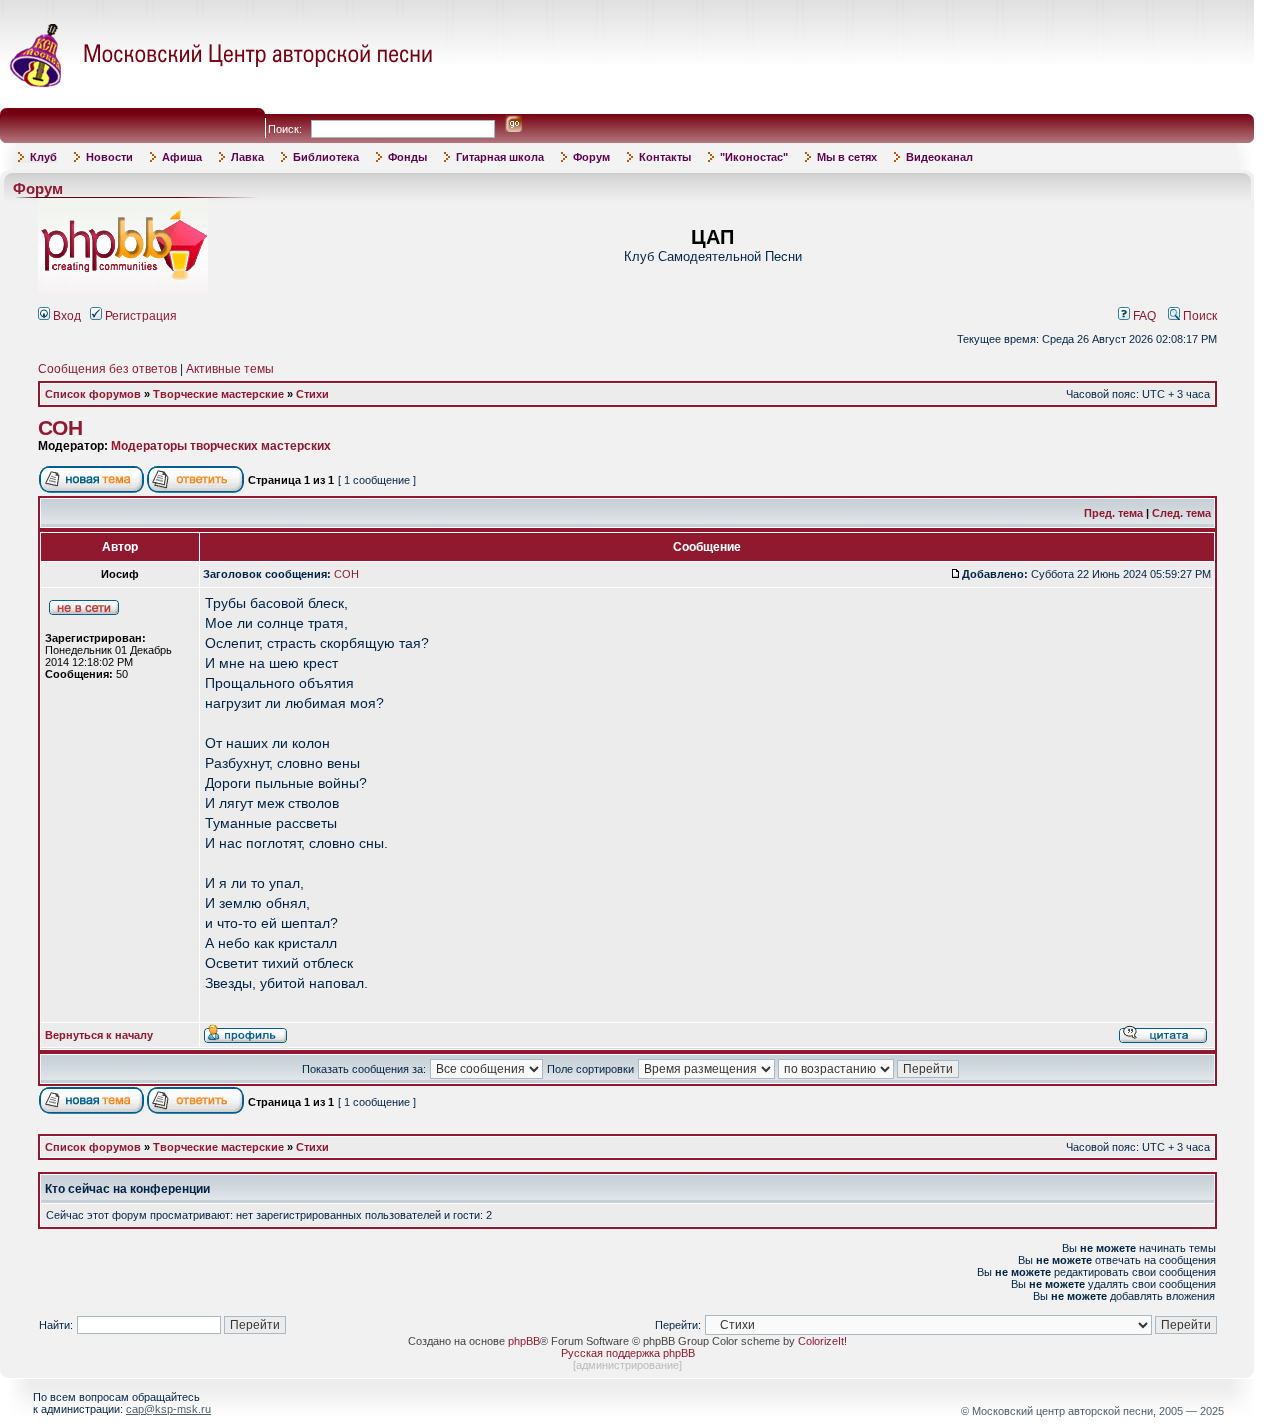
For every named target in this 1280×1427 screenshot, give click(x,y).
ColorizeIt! (822, 1341)
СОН (60, 428)
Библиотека (326, 157)
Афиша (182, 157)
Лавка (247, 157)
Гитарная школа (500, 157)
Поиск (1198, 316)
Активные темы (230, 369)
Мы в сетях (847, 157)
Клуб (43, 157)
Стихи (312, 394)
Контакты (665, 157)
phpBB (524, 1341)
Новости (109, 157)
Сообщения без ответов (107, 369)
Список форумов (93, 394)
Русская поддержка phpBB (628, 1353)
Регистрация (139, 316)
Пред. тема (1113, 513)
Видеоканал (939, 157)
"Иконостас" (754, 157)
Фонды (407, 157)
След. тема (1181, 513)
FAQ (1143, 316)
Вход (65, 316)
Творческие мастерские (218, 394)
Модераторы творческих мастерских (221, 446)
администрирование (627, 1365)
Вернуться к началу (99, 1035)
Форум (591, 157)
